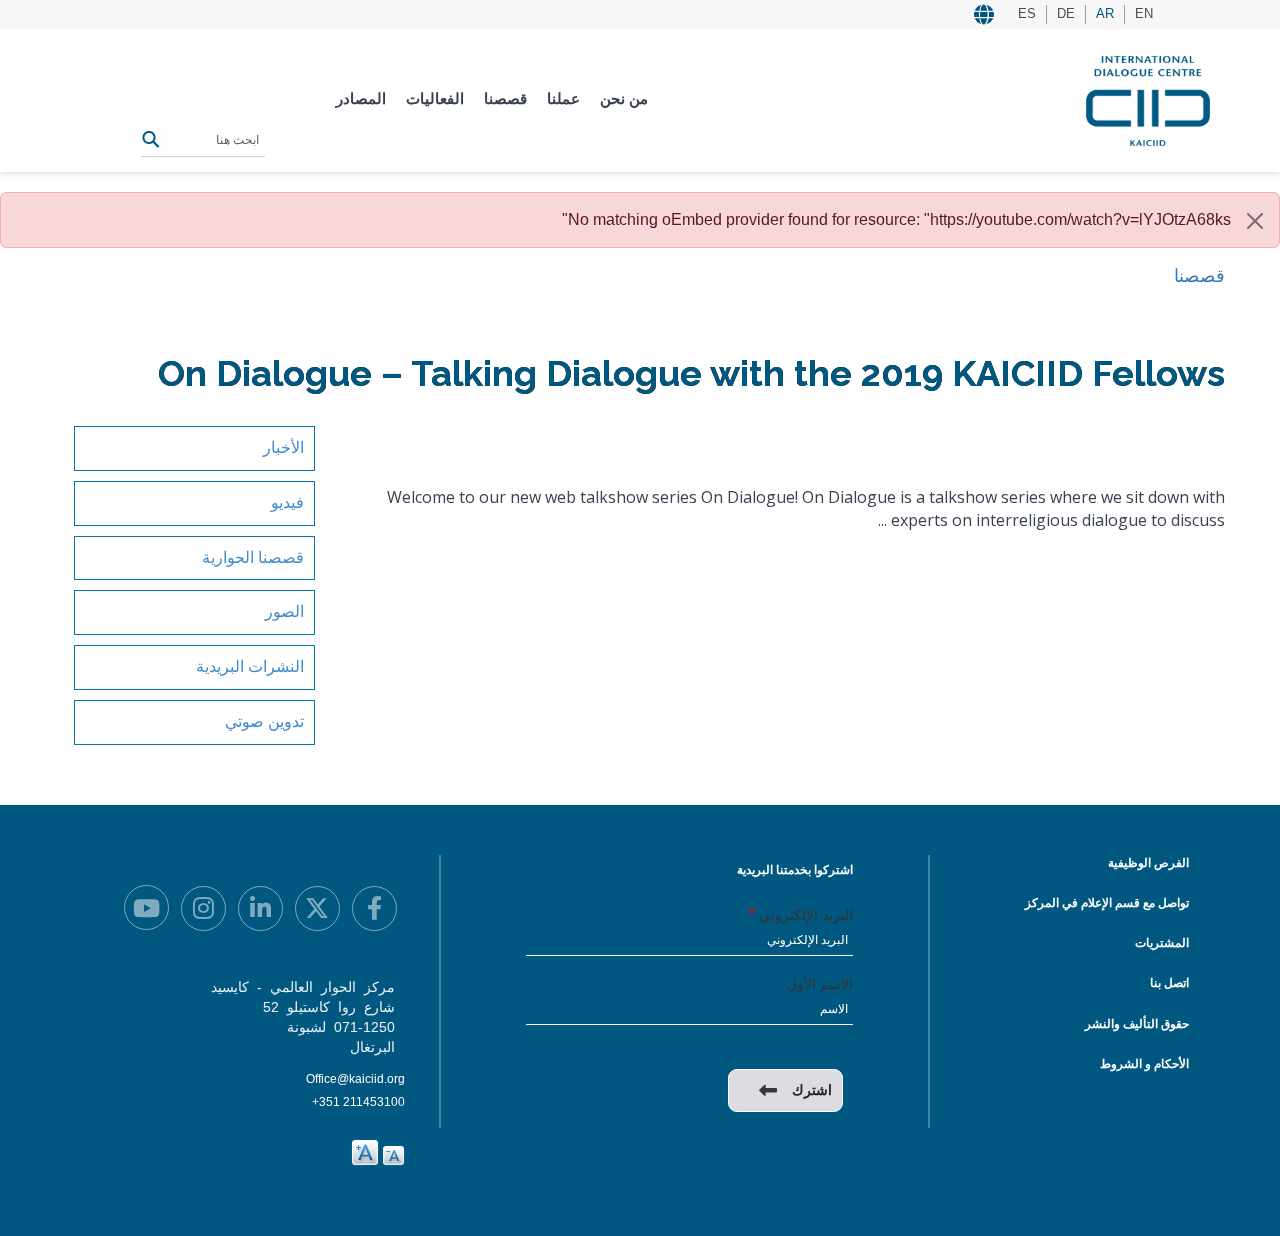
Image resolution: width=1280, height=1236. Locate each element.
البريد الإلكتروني (806, 915)
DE (1066, 13)
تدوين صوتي (264, 721)
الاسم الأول (820, 984)
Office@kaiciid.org (355, 1079)
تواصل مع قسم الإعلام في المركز (1107, 903)
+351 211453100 (358, 1102)
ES (1027, 13)
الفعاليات (435, 98)
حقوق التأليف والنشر (1137, 1024)
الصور (284, 611)
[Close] (1255, 221)
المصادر (361, 98)
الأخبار (283, 447)
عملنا (563, 98)
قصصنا (505, 98)
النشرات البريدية (250, 666)
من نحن (624, 98)
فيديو (287, 502)
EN (1144, 13)
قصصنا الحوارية (253, 557)
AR (1105, 13)
